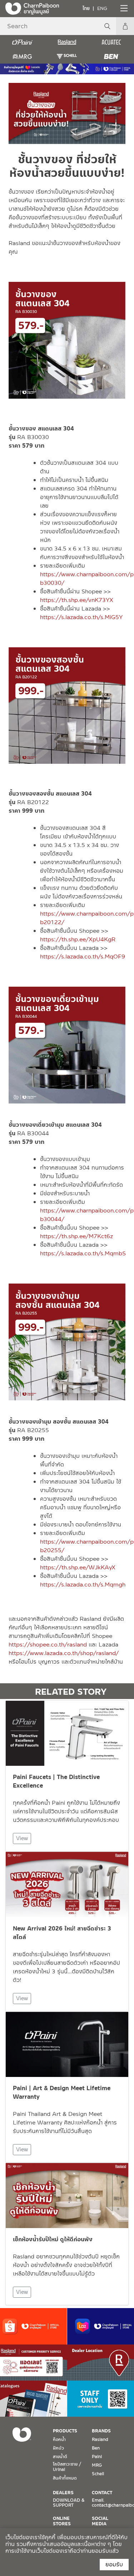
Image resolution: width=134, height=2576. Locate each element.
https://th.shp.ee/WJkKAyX (78, 1567)
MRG (97, 2465)
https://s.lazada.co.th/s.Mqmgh (83, 1585)
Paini (97, 2457)
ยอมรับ (114, 2564)
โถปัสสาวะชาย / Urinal (67, 2467)
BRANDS (101, 2431)
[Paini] (22, 42)
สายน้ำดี (60, 2457)
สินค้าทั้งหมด (65, 2478)
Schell (98, 2474)
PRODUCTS (65, 2431)
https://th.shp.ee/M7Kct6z (76, 1236)
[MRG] (22, 56)
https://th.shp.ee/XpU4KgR (78, 939)
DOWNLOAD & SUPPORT (69, 2503)
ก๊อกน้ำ (59, 2440)
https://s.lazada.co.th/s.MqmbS (83, 1253)
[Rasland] (67, 42)
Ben (96, 2448)
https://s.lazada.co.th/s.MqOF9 (83, 956)
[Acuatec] (112, 42)
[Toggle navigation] (123, 8)
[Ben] (112, 56)
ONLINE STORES (62, 2521)
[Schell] (67, 56)
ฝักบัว (58, 2448)
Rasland (100, 2440)
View (22, 1838)
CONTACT (102, 2493)
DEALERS (63, 2493)
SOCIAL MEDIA (100, 2521)
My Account (125, 26)
